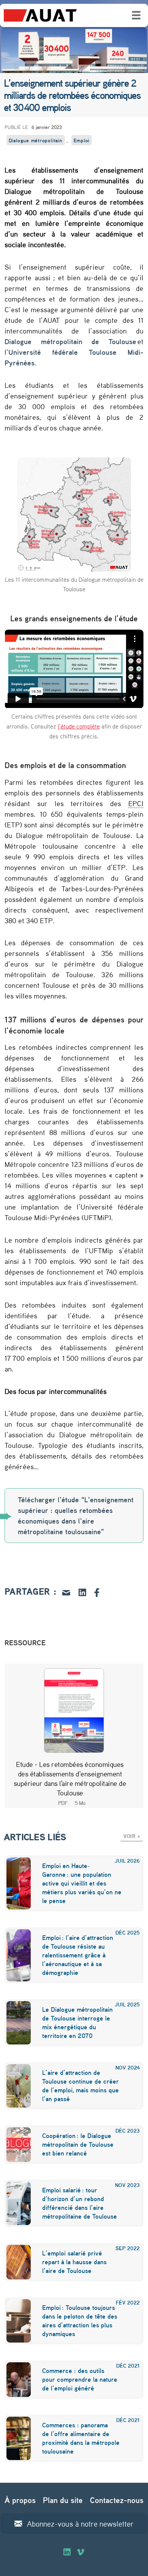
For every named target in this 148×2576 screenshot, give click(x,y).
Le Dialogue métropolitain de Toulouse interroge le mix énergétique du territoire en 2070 (77, 2022)
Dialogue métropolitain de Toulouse (71, 341)
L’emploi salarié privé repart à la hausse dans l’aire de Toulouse (74, 2262)
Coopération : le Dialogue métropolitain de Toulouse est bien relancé (78, 2144)
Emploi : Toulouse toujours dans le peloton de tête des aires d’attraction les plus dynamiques (80, 2320)
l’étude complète (79, 726)
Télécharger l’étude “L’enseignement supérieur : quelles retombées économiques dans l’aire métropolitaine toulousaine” (76, 1516)
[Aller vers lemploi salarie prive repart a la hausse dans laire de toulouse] (14, 2262)
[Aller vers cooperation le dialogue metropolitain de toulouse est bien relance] (14, 2145)
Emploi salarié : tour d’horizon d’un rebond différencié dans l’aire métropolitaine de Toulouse (80, 2203)
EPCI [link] (136, 803)
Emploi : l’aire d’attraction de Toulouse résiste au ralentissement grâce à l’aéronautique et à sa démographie (78, 1955)
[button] (132, 1836)
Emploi (82, 140)
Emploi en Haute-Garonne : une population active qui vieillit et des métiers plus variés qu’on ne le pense (82, 1883)
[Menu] (136, 15)
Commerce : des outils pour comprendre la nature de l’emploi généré (80, 2379)
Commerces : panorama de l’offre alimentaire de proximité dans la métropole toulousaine (81, 2438)
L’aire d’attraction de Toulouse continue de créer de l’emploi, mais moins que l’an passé (80, 2086)
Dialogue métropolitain (36, 140)
